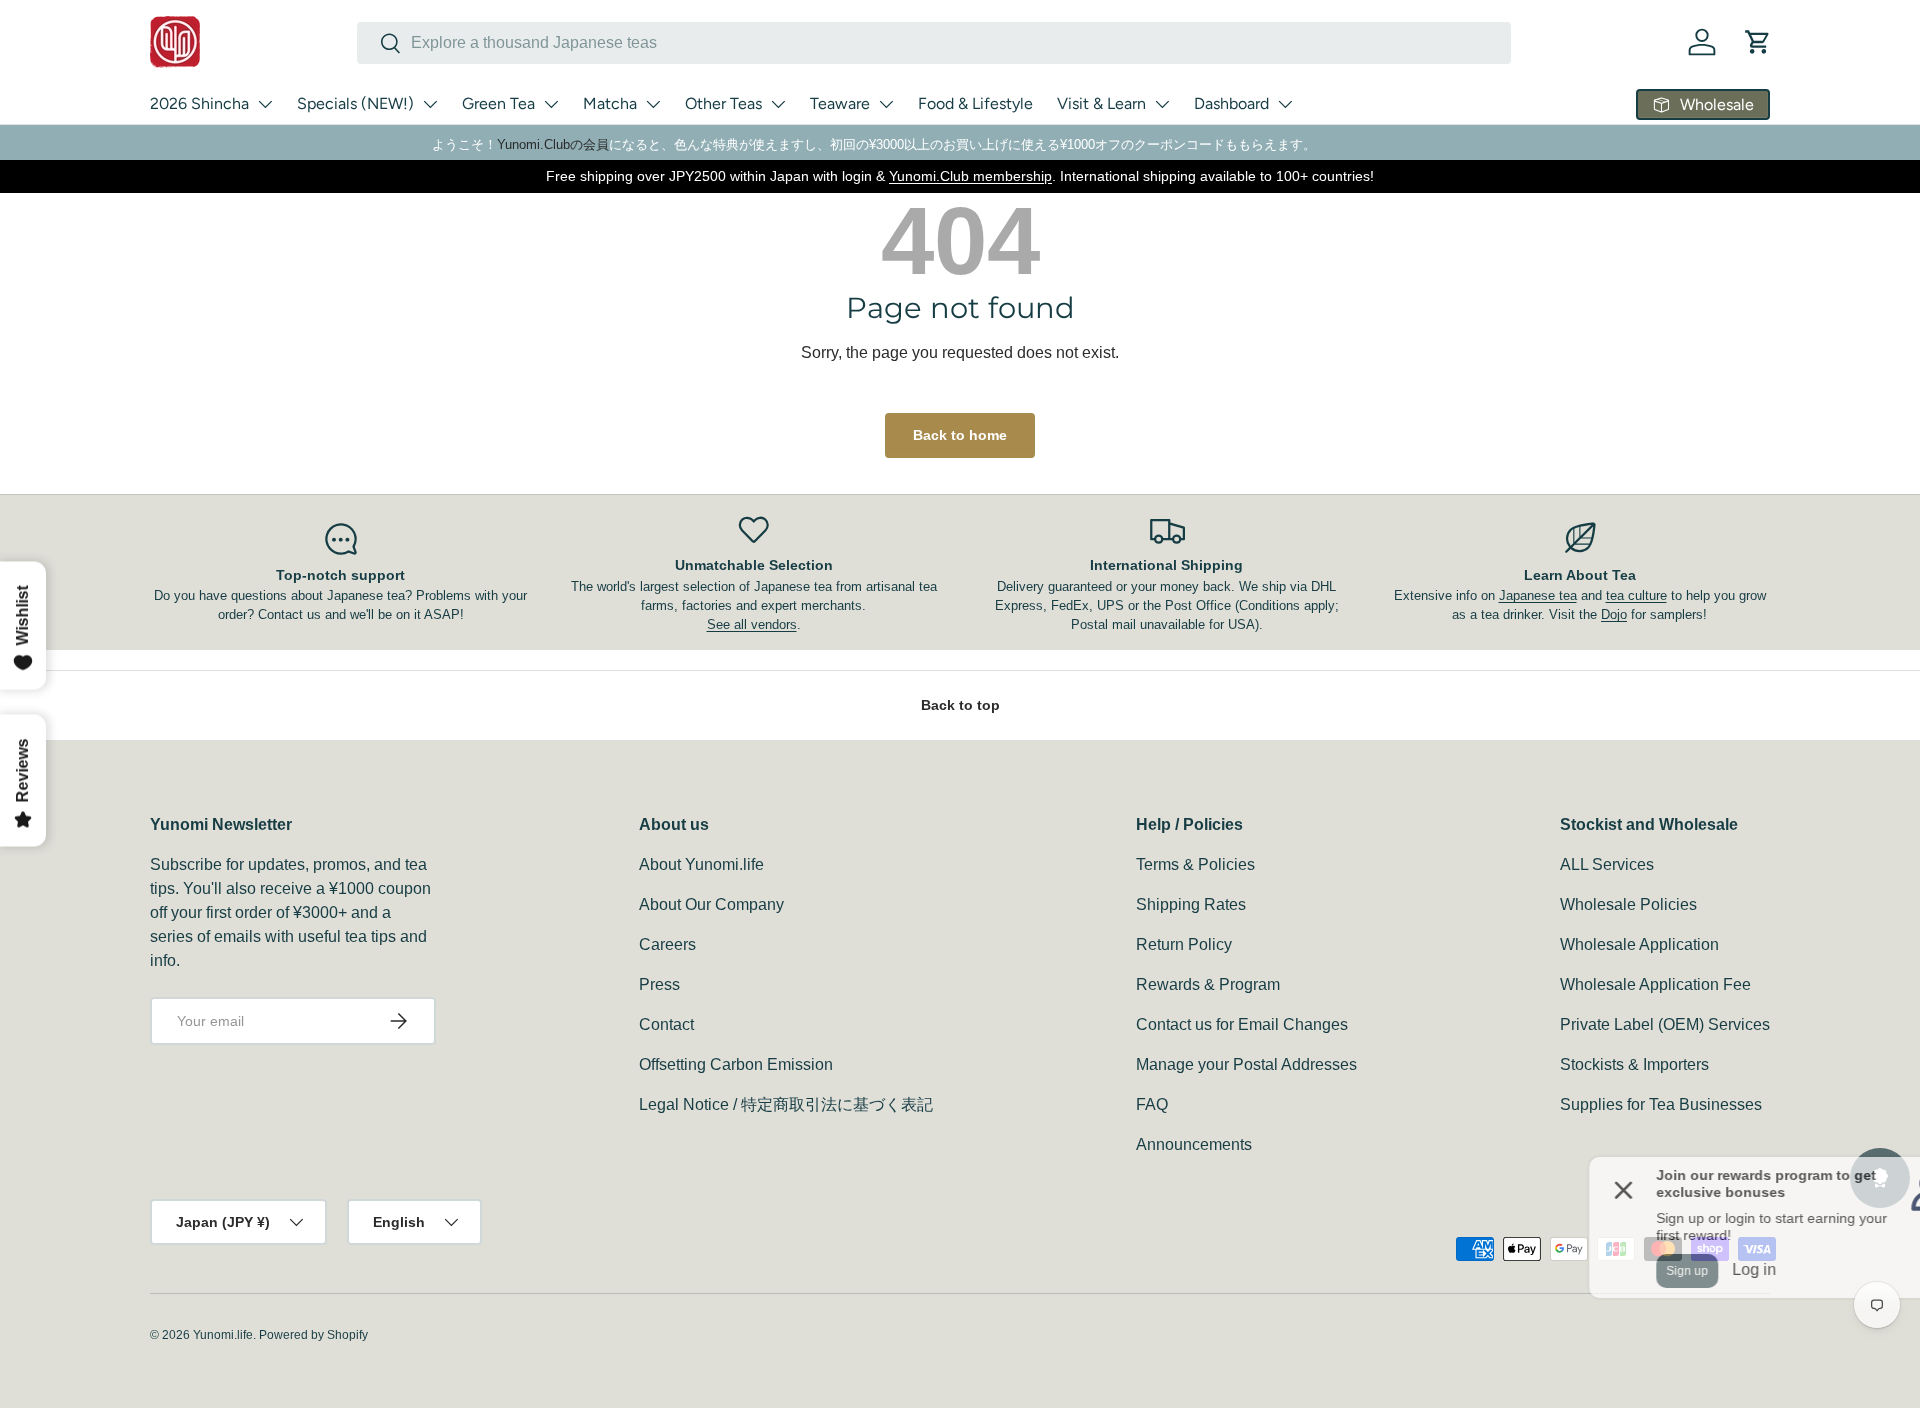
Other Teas (723, 103)
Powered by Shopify (313, 1335)
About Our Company (711, 904)
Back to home (960, 435)
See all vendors (752, 624)
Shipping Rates (1191, 904)
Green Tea (498, 103)
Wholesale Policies (1628, 904)
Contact (666, 1024)
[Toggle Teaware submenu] (886, 104)
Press (659, 984)
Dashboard (1231, 103)
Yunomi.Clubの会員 (553, 144)
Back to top (960, 705)
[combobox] (934, 43)
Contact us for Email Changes (1242, 1024)
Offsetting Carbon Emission (736, 1064)
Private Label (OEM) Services (1665, 1024)
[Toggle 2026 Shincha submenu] (265, 104)
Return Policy (1184, 944)
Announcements (1194, 1144)
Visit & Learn (1101, 103)
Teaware (840, 103)
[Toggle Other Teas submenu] (778, 104)
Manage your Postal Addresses (1246, 1064)
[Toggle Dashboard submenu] (1285, 104)
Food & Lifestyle (975, 103)
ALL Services (1607, 864)
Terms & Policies (1195, 864)
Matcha (610, 103)
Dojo (1614, 614)
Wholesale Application (1639, 944)
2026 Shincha (199, 103)
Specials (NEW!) (355, 103)
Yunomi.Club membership (970, 176)
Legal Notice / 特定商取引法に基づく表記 (786, 1104)
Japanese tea (1538, 595)
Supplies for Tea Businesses (1661, 1104)
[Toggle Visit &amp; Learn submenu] (1162, 104)
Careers (667, 944)
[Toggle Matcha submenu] (653, 104)
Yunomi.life (223, 1335)
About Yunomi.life (701, 864)
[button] (1758, 42)
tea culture (1636, 595)
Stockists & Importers (1634, 1064)
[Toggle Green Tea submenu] (551, 104)
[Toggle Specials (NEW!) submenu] (430, 104)
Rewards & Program (1208, 984)
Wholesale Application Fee (1655, 984)
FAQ (1152, 1104)
